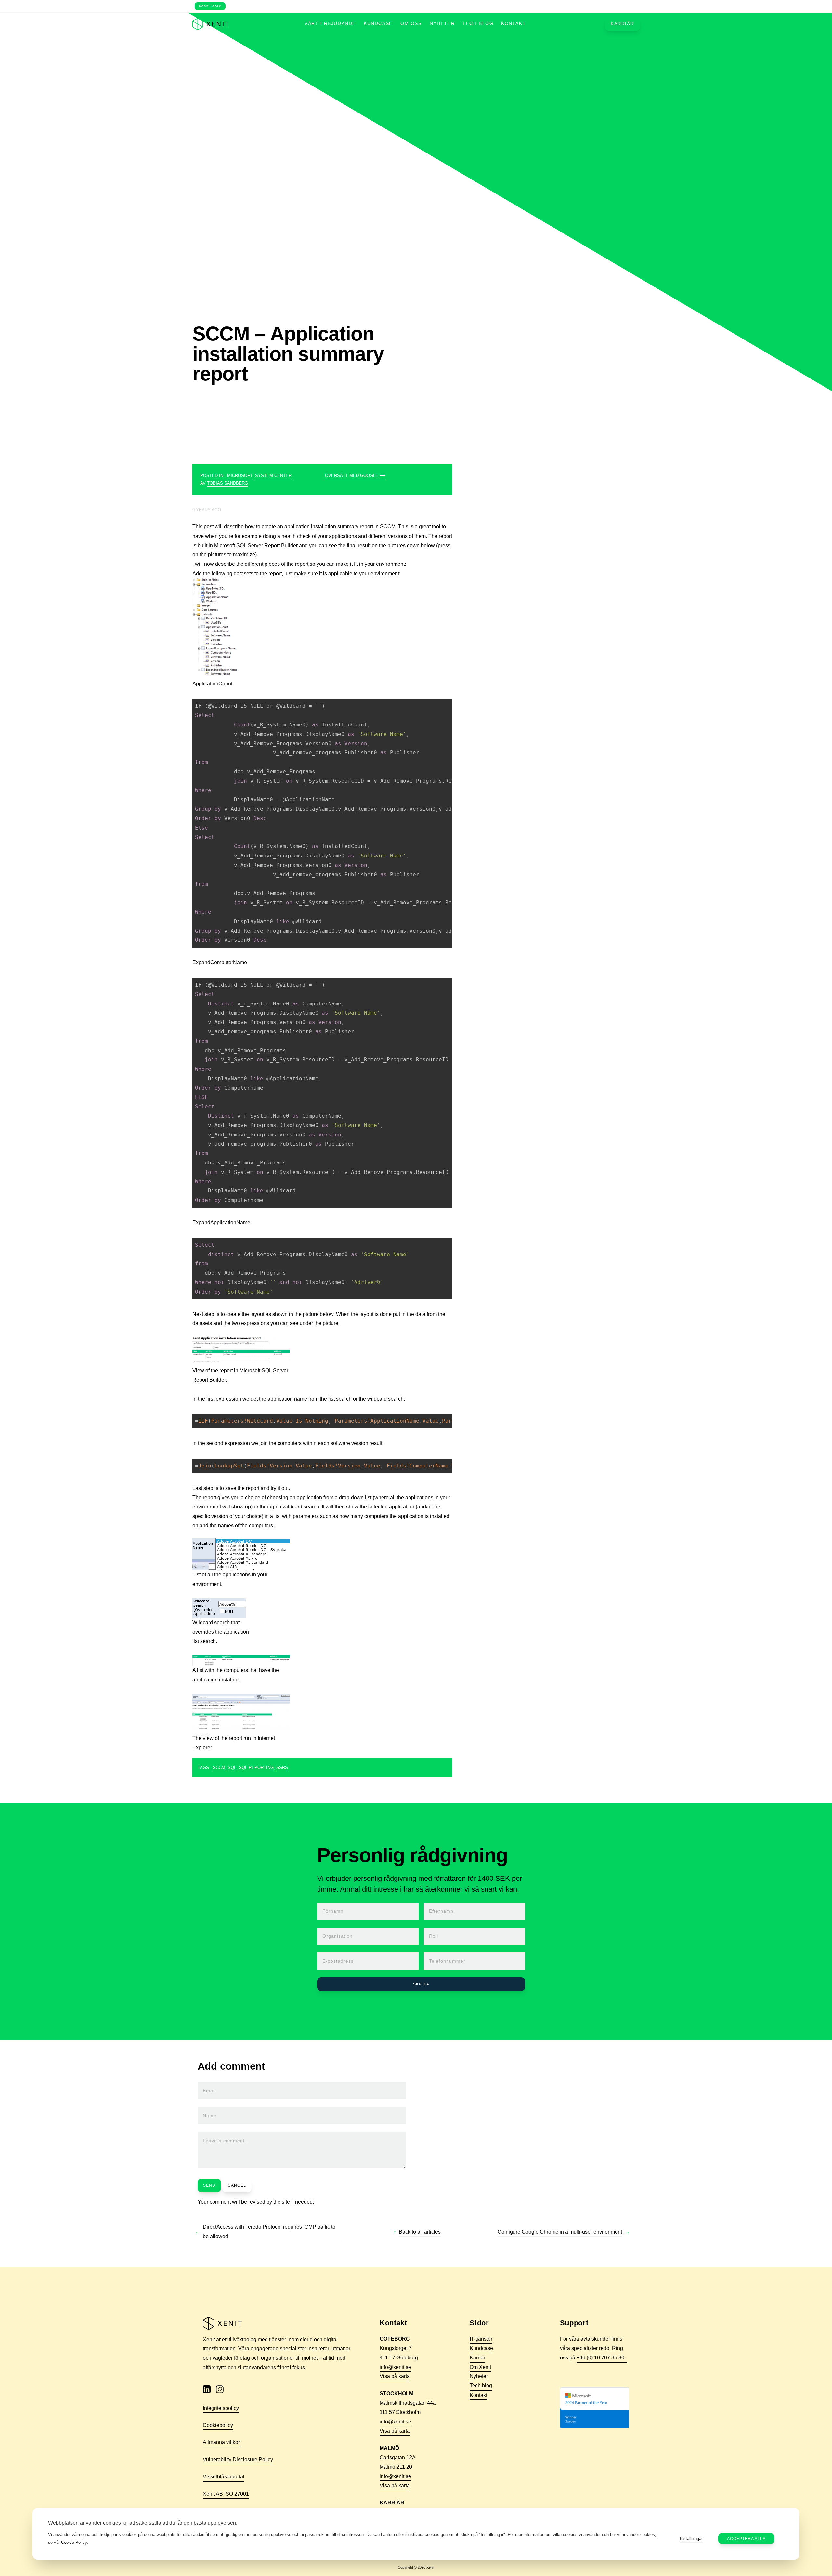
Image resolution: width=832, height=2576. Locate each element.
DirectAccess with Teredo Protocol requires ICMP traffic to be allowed (269, 2232)
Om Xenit (480, 2367)
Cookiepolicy (218, 2425)
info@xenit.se (395, 2367)
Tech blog (478, 24)
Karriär (622, 24)
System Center (273, 476)
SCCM (219, 1767)
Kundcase (378, 24)
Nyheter (442, 24)
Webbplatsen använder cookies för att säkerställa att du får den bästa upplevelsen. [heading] (143, 2523)
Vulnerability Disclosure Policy (238, 2459)
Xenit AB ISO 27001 (226, 2494)
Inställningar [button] (691, 2538)
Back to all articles (420, 2232)
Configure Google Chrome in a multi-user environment (560, 2232)
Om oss (411, 24)
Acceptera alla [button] (746, 2539)
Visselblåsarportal (224, 2477)
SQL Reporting (256, 1767)
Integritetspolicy (221, 2408)
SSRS (282, 1767)
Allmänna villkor (222, 2442)
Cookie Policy (74, 2542)
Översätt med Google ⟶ (355, 476)
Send (209, 2185)
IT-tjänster (481, 2339)
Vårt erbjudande (330, 24)
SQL (232, 1767)
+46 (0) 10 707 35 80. (602, 2358)
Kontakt (513, 24)
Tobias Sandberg (227, 483)
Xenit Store (210, 6)
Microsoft (240, 476)
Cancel (237, 2185)
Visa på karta (395, 2376)
